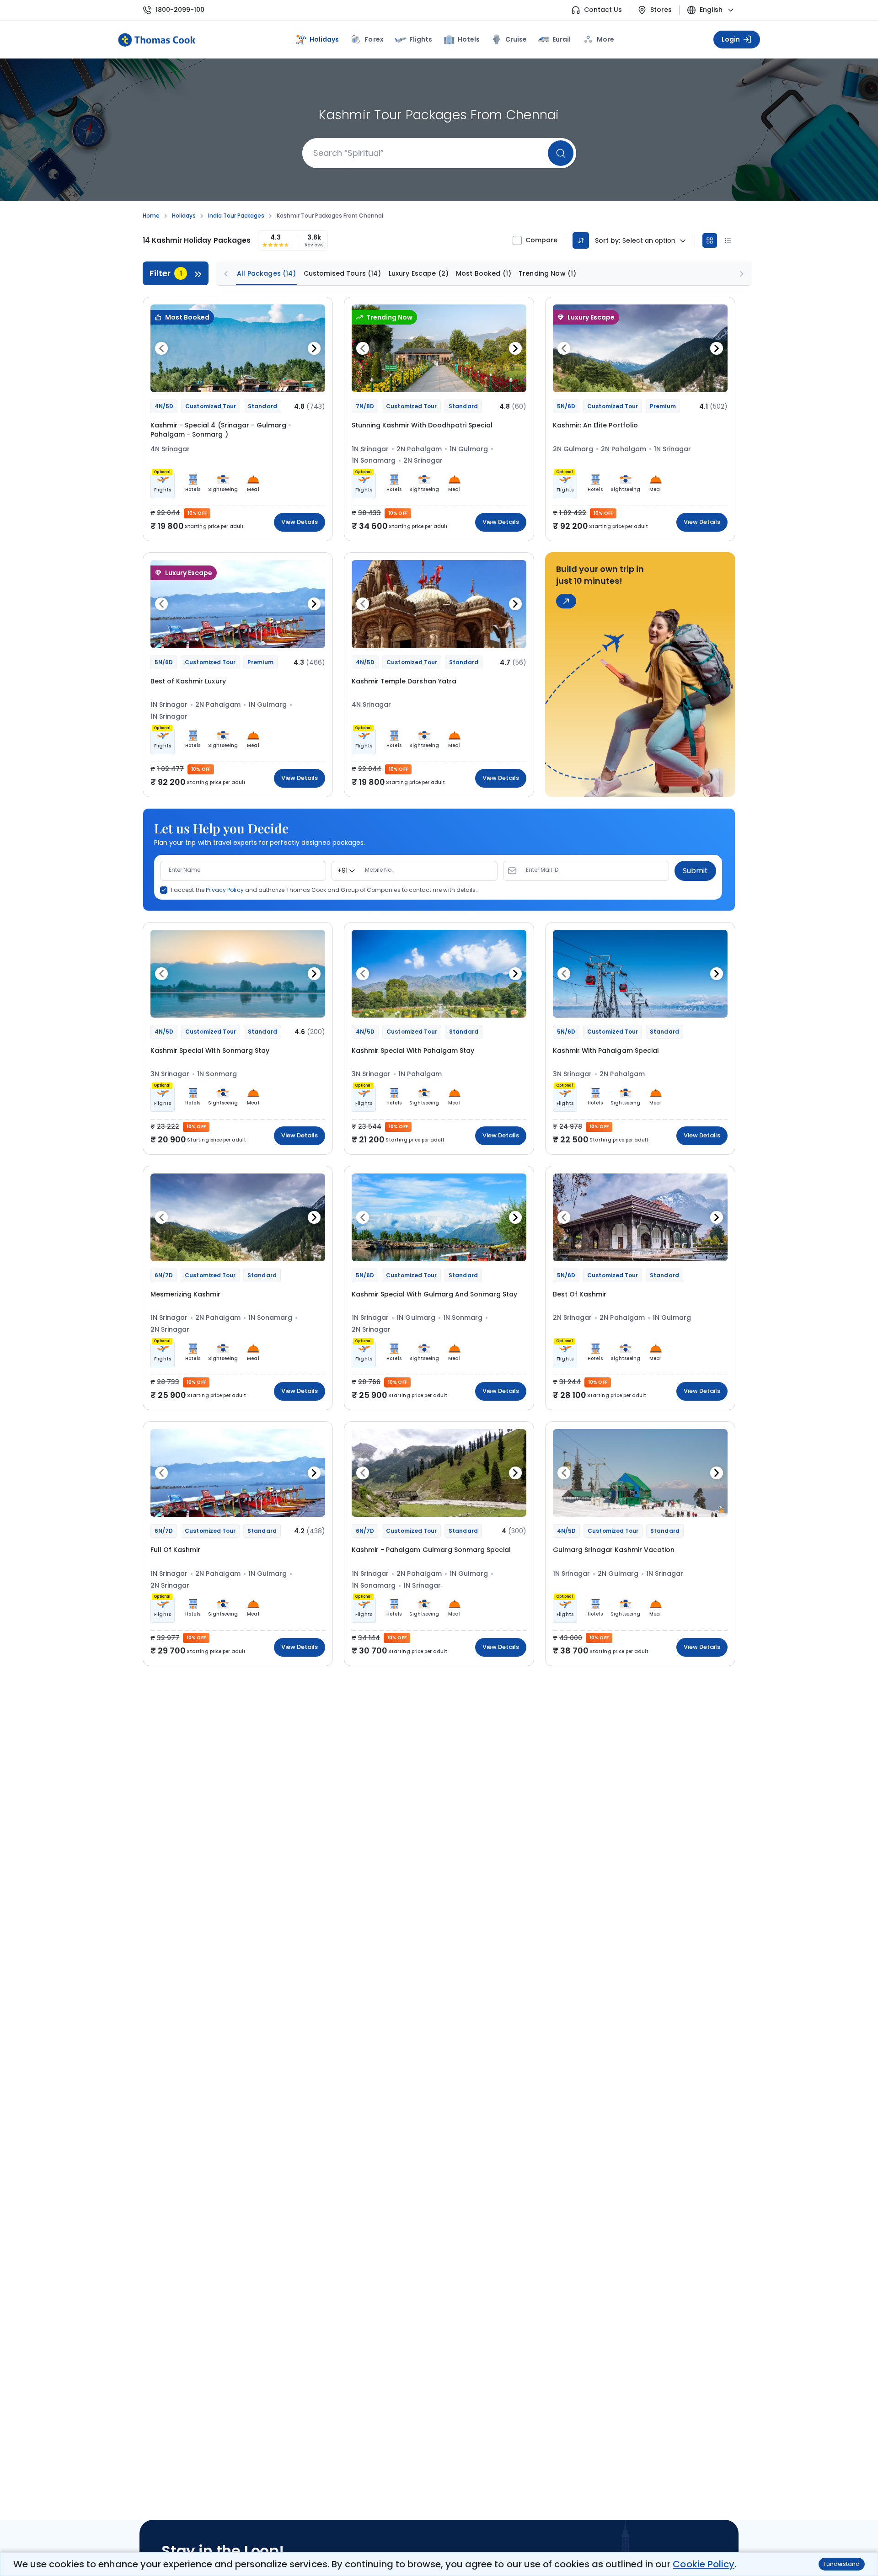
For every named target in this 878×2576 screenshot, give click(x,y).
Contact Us (603, 10)
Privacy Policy (225, 890)
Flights (421, 39)
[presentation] (161, 348)
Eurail (562, 39)
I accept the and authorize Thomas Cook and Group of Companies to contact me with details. (324, 890)
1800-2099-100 (180, 10)
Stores (661, 10)
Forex (374, 39)
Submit (695, 871)
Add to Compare (294, 380)
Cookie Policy (703, 2564)
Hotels (469, 39)
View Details (300, 522)
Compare (541, 240)
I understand (842, 2564)
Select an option (649, 241)
